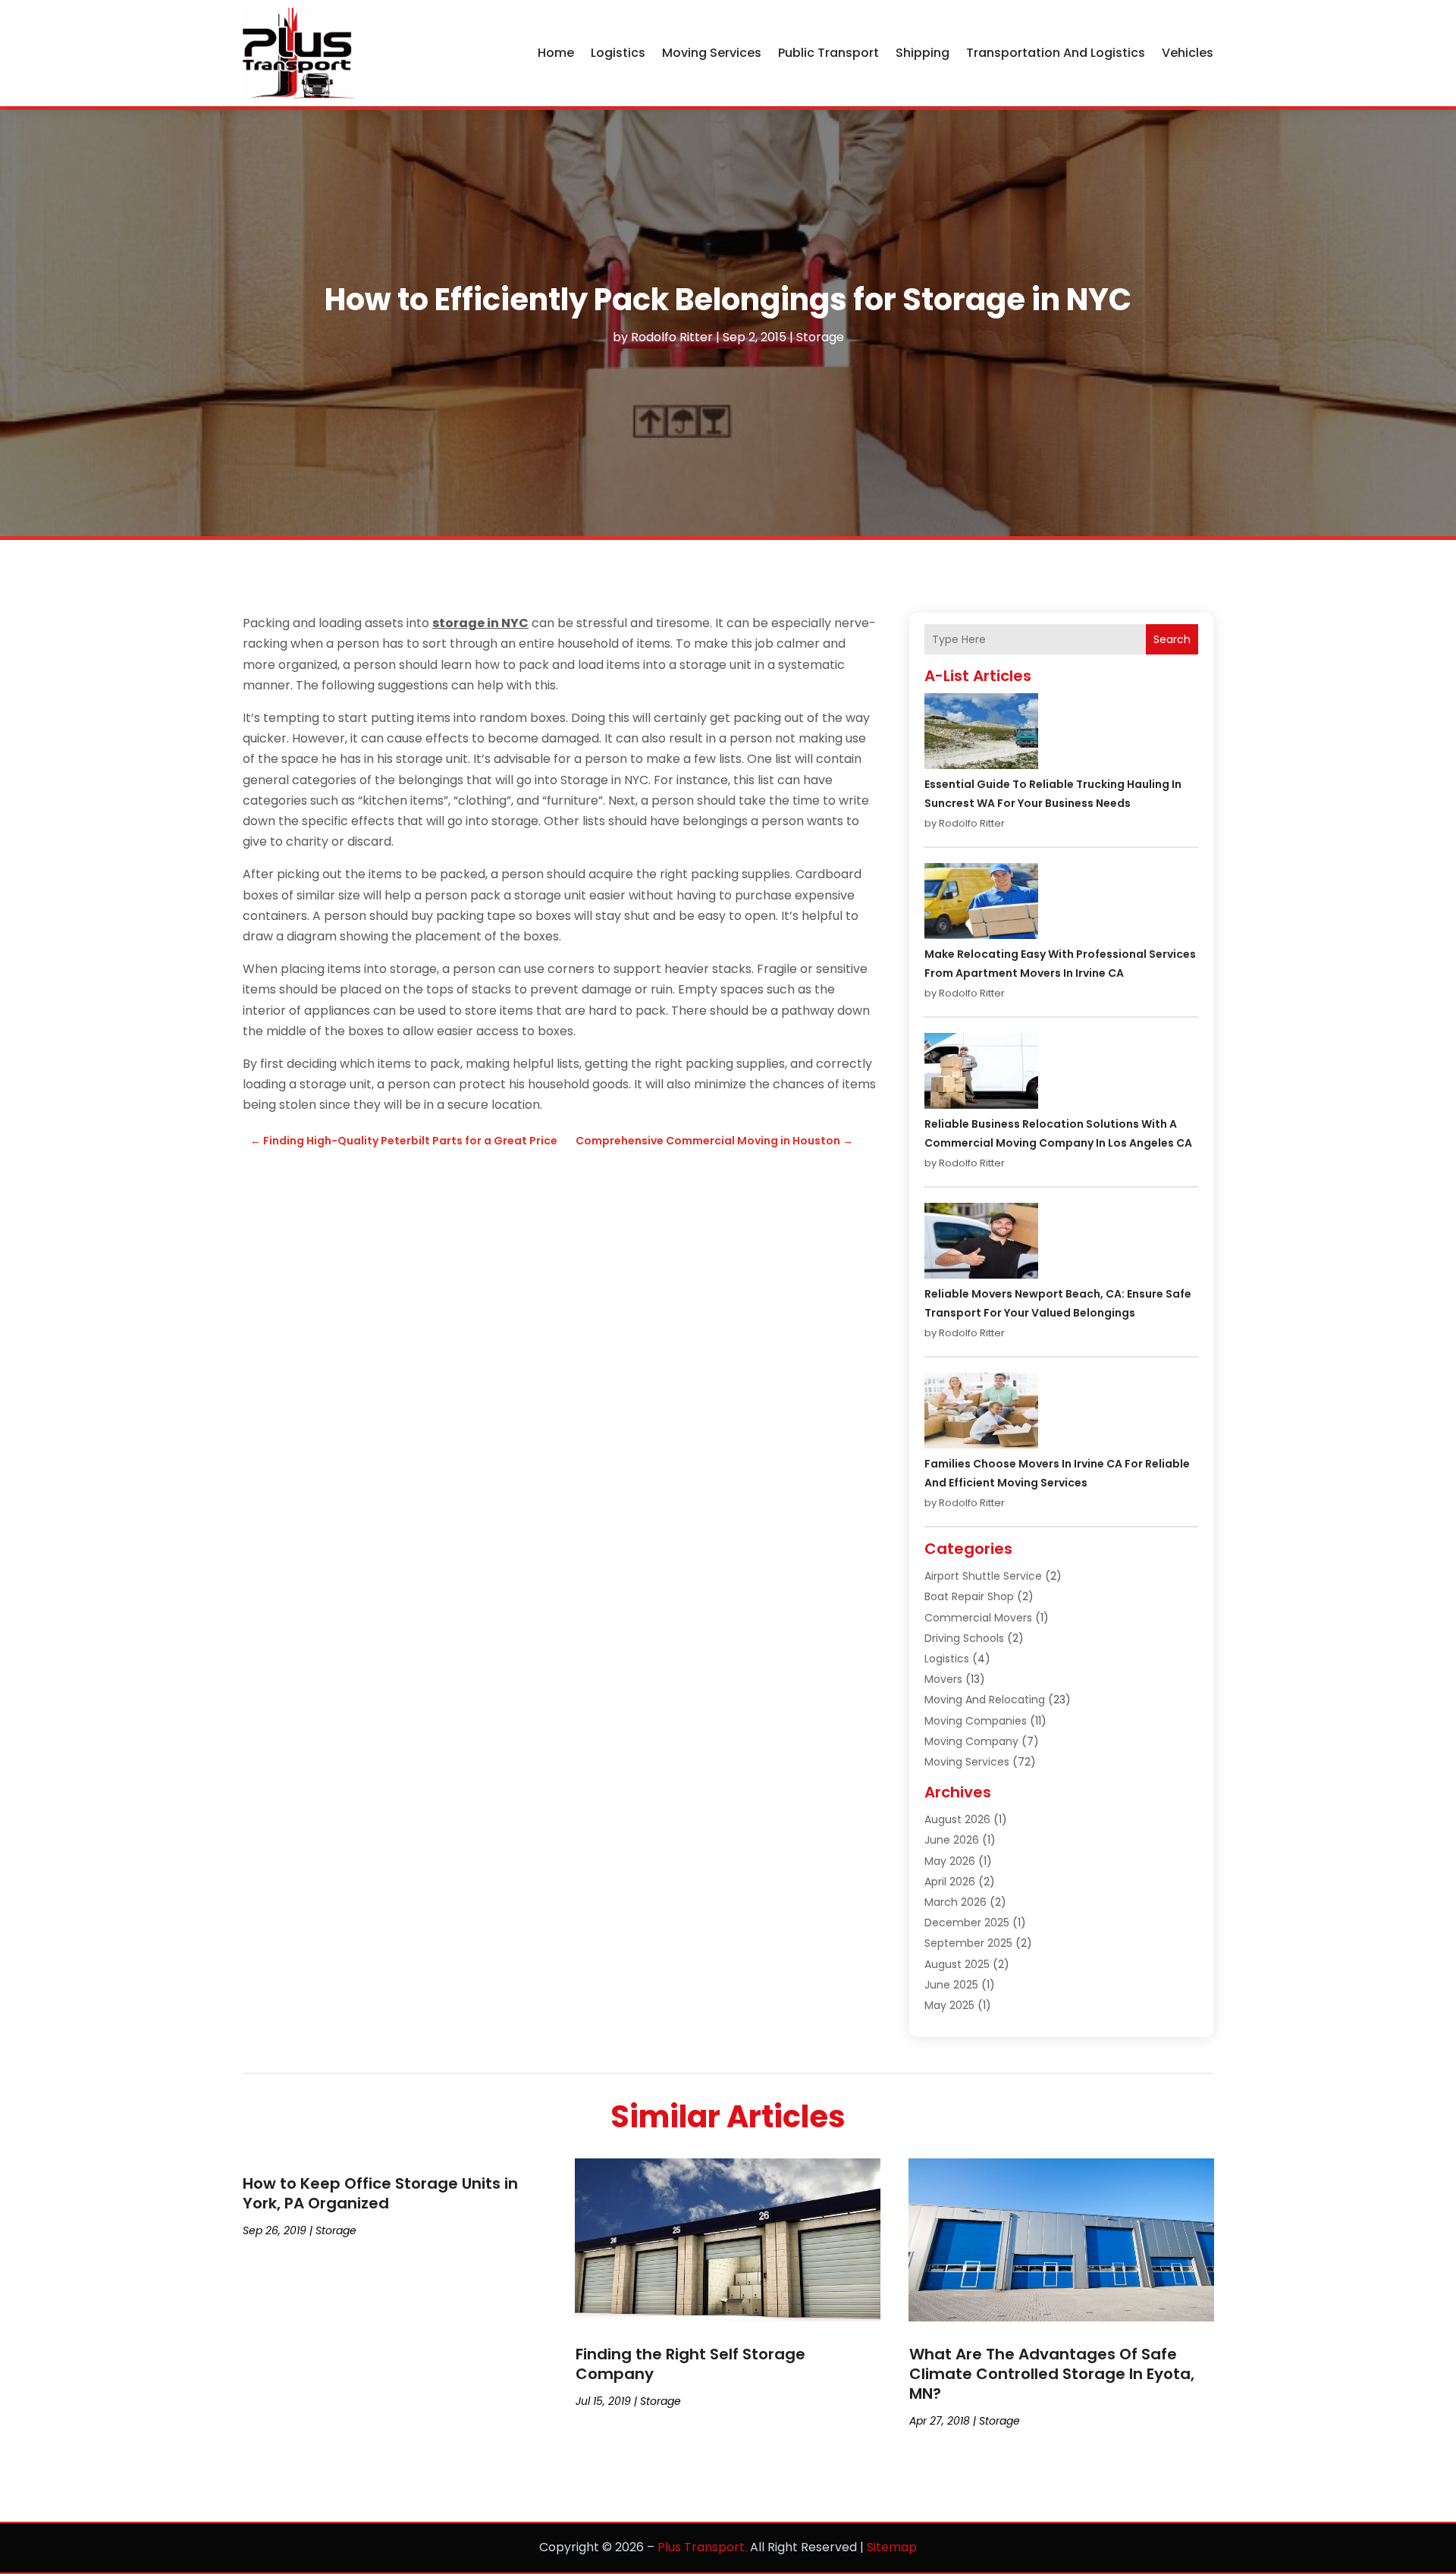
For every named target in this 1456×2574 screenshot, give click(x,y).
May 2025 (949, 2005)
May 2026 (950, 1861)
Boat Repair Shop (969, 1596)
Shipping (923, 53)
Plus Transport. (702, 2547)
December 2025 (967, 1923)
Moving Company (971, 1741)
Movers (943, 1679)
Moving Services (712, 53)
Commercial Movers (978, 1618)
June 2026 (952, 1840)
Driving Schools (964, 1638)
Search (1172, 639)
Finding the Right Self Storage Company (690, 2364)
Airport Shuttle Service (983, 1576)
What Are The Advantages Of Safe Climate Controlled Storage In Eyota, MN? (1052, 2374)
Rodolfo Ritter (672, 337)
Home (556, 53)
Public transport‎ (828, 53)
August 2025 (957, 1964)
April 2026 (950, 1882)
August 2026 (957, 1819)
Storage (820, 337)
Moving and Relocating (985, 1700)
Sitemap (892, 2547)
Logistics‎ (618, 53)
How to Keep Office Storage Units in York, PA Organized (380, 2193)
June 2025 (951, 1985)
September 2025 (968, 1943)
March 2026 (955, 1902)
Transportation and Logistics (1056, 53)
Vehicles (1188, 53)
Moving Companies (976, 1721)
